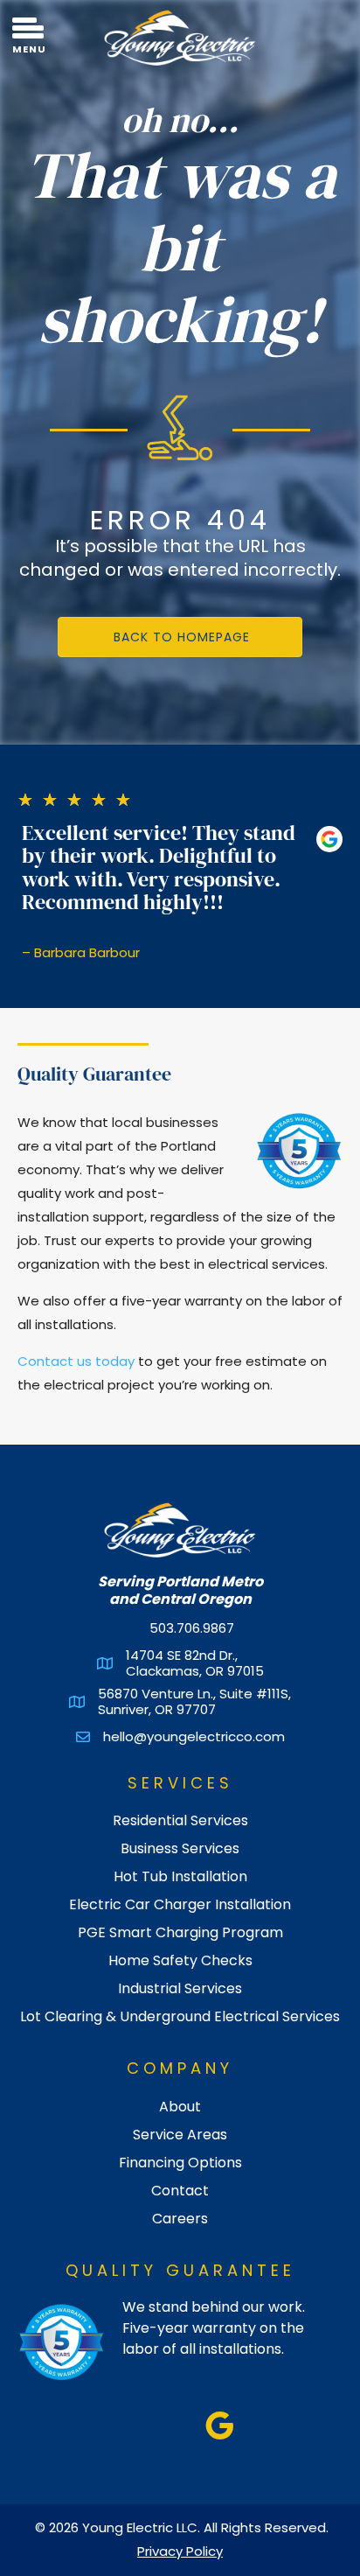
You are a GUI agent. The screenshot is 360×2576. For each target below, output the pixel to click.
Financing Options (180, 2161)
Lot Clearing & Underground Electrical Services (180, 2015)
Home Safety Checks (180, 1959)
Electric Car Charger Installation (180, 1903)
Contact (180, 2189)
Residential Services (180, 1819)
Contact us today (76, 1361)
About (180, 2105)
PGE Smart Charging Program (180, 1931)
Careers (180, 2217)
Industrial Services (180, 1987)
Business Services (180, 1847)
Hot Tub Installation (180, 1875)
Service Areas (180, 2133)
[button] (180, 637)
